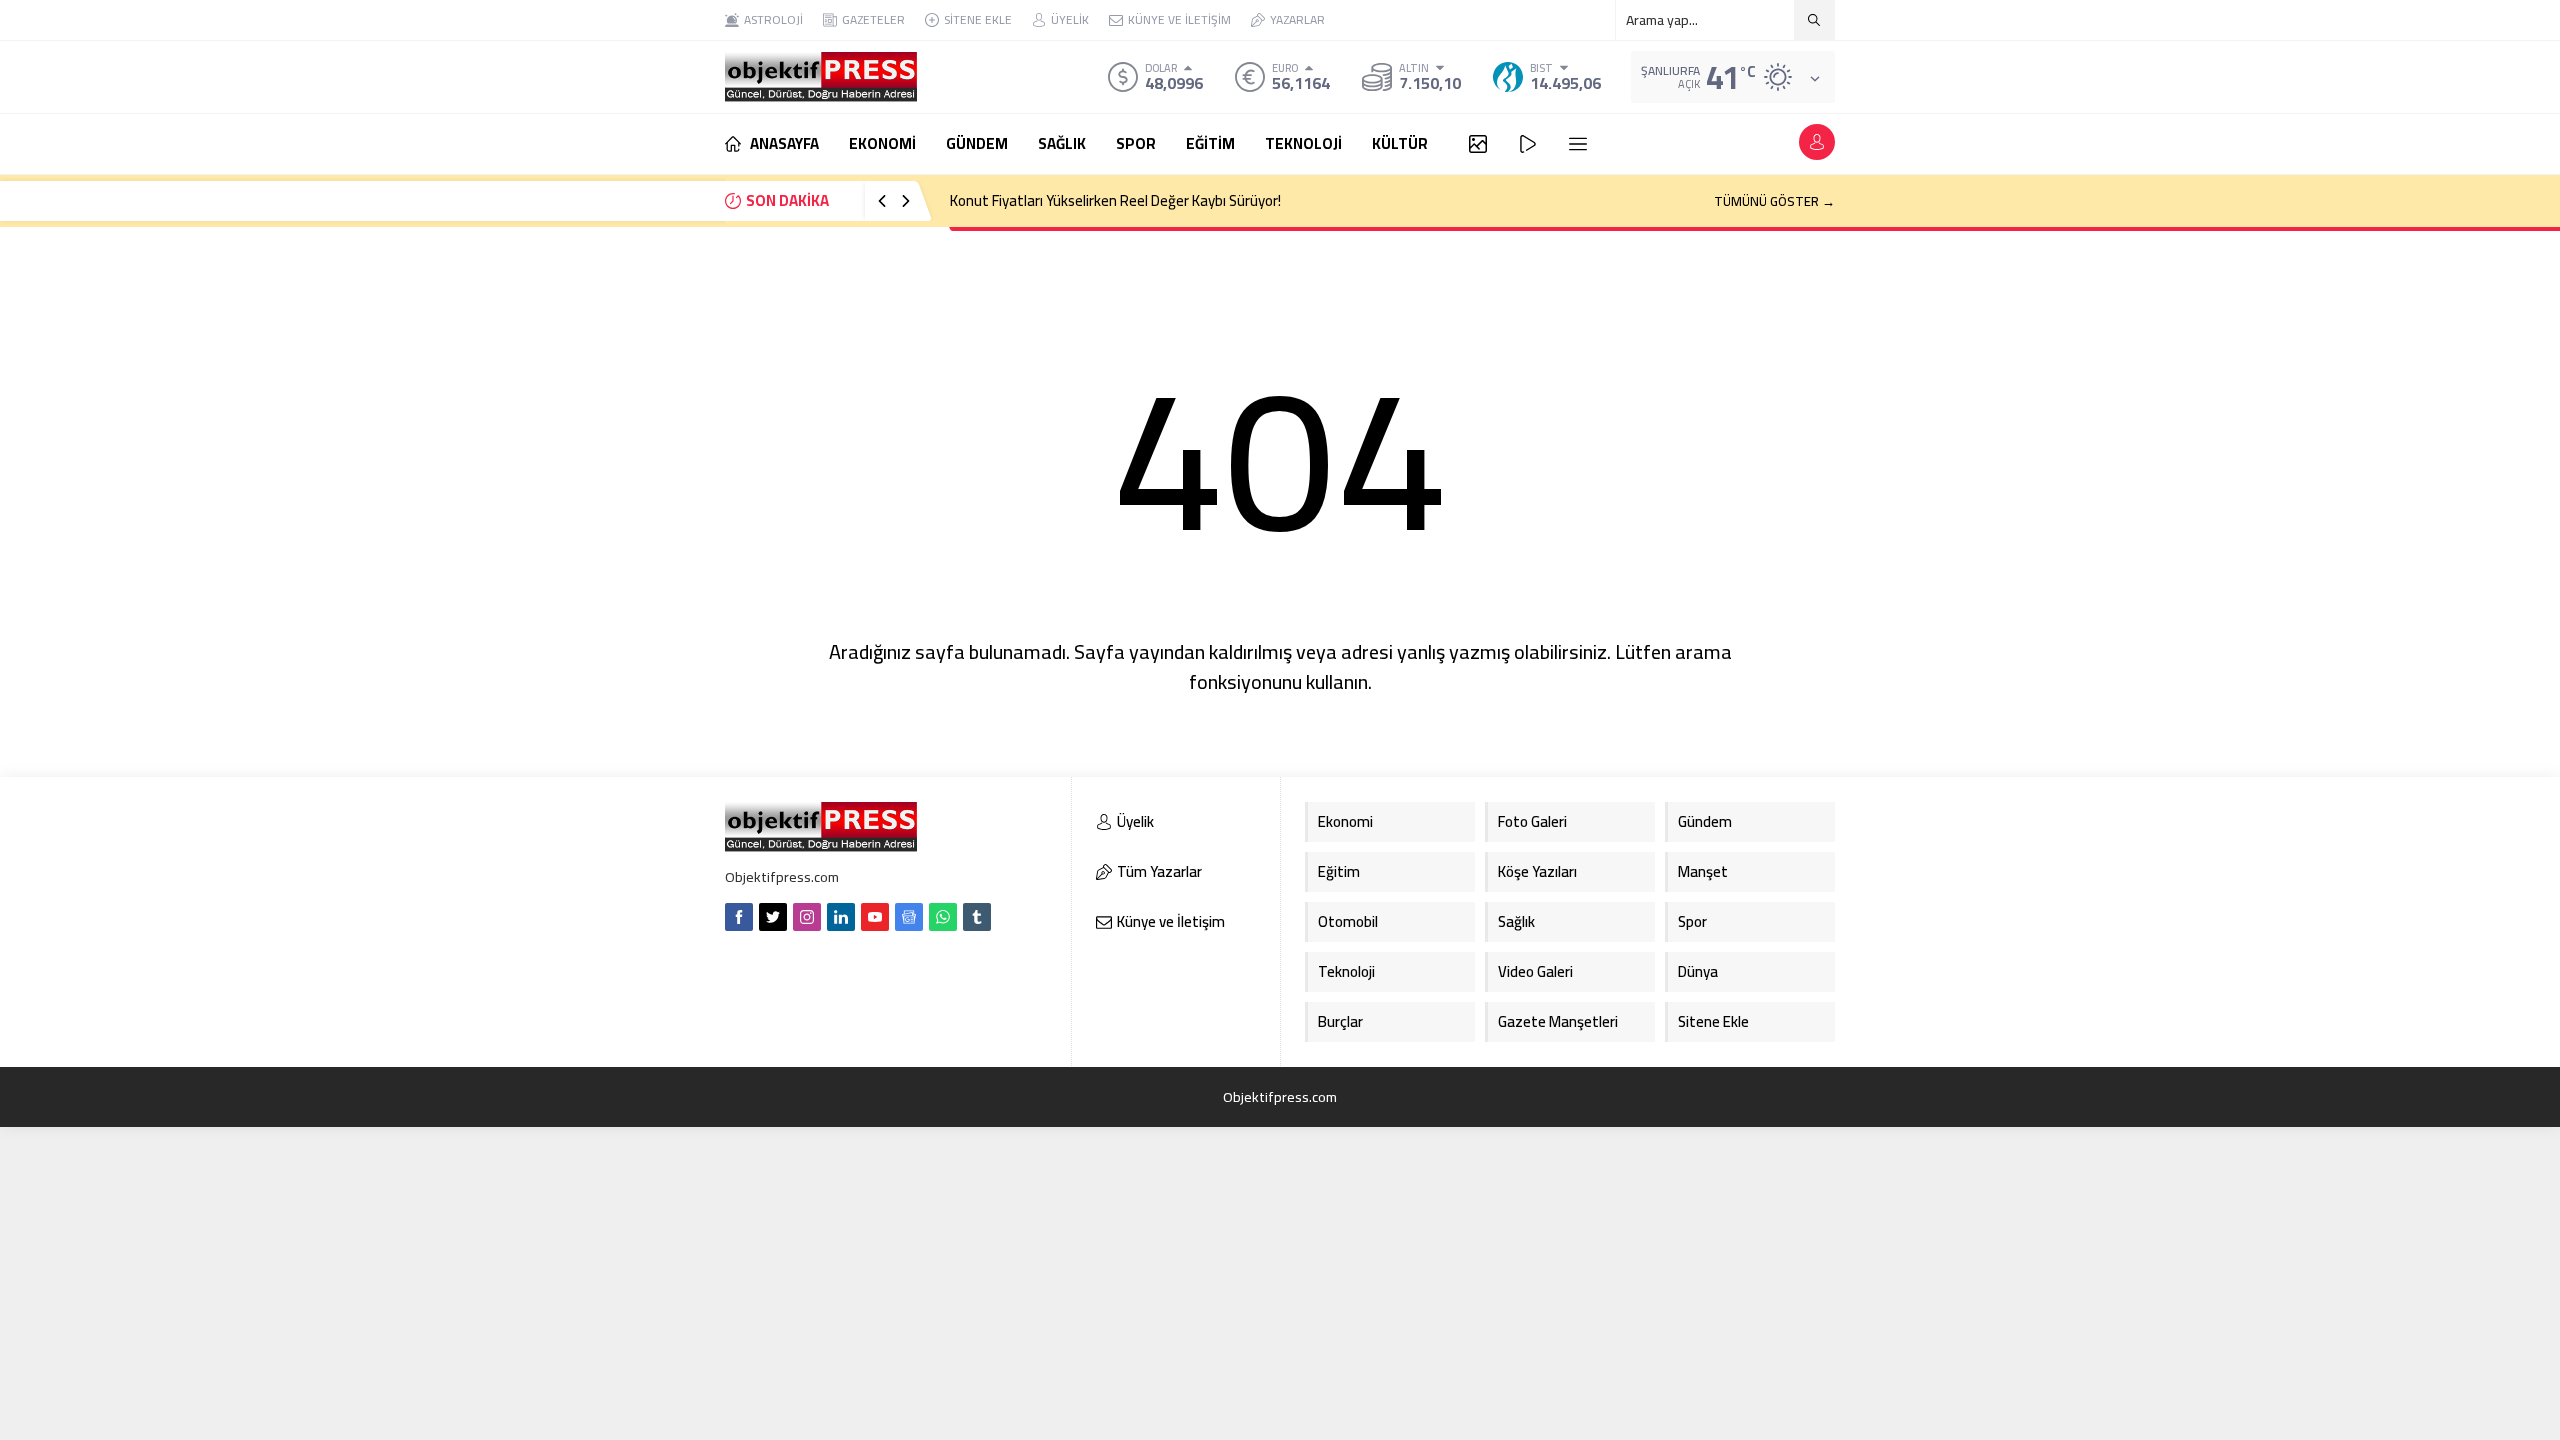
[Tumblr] (977, 917)
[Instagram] (807, 917)
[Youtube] (875, 917)
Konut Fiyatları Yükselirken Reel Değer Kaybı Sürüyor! (1115, 200)
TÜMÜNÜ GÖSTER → (1774, 201)
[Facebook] (739, 917)
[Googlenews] (909, 917)
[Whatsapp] (943, 917)
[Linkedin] (841, 917)
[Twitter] (773, 917)
